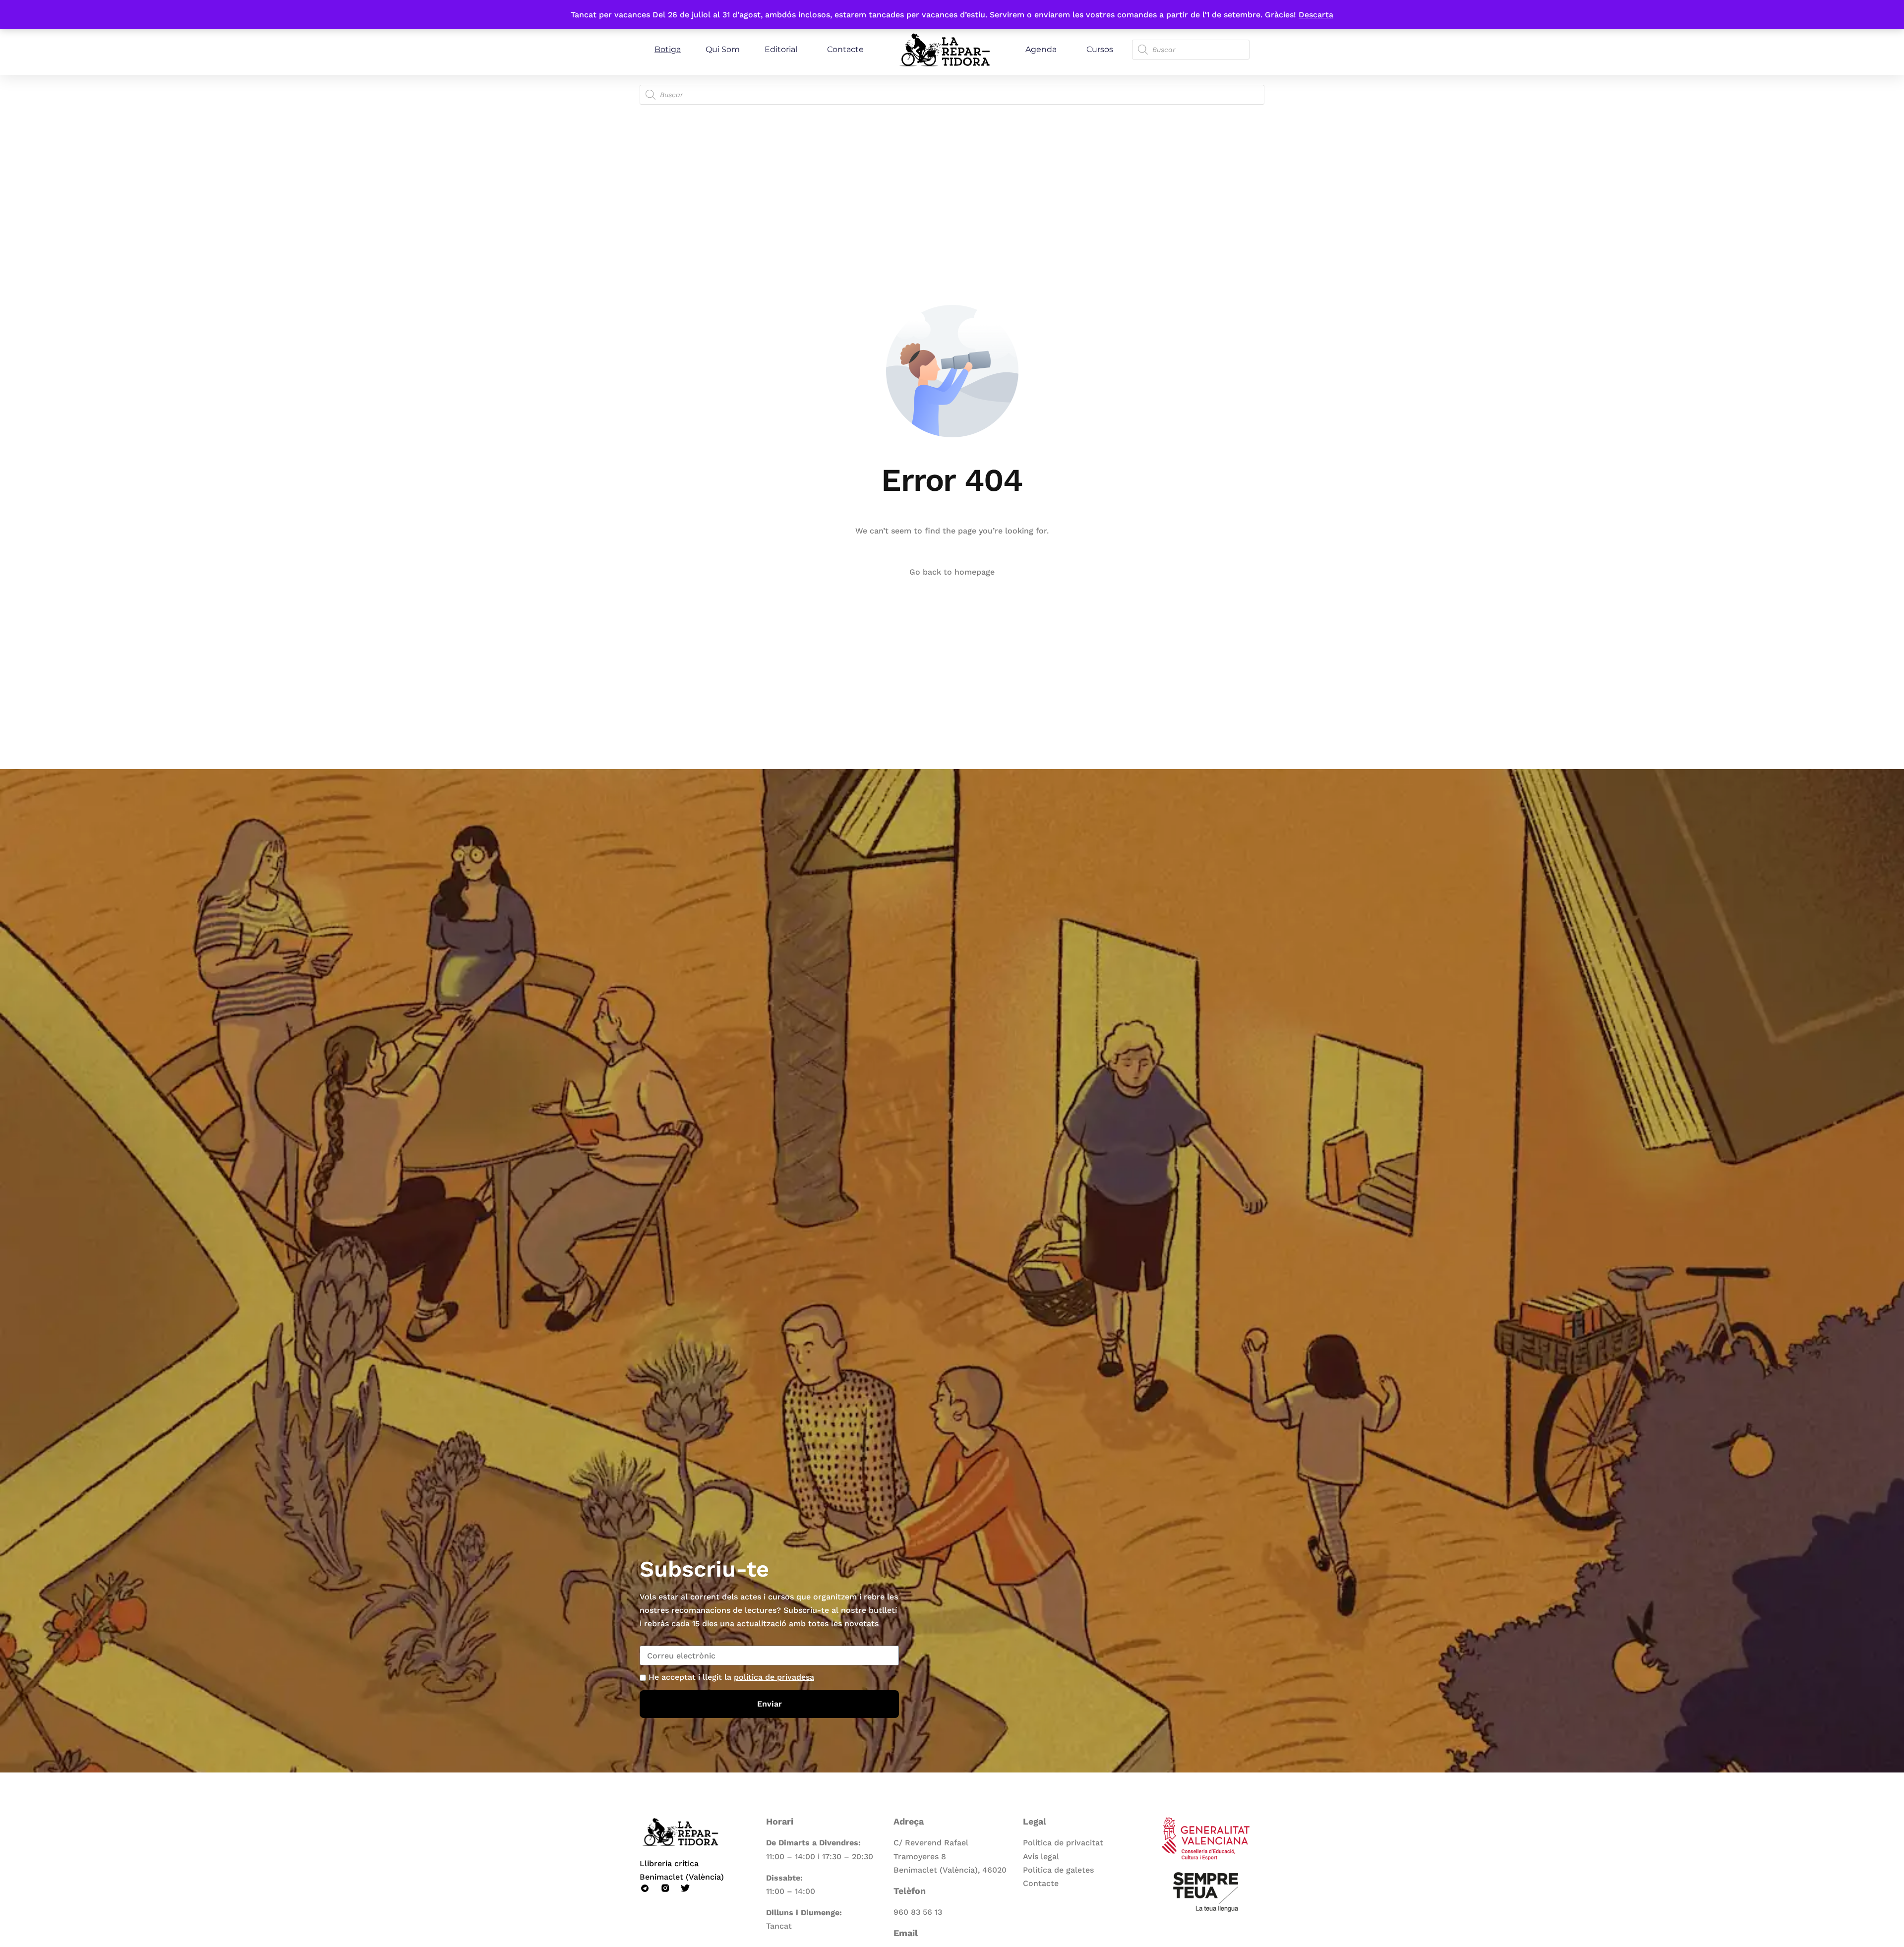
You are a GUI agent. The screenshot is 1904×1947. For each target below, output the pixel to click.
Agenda (1041, 49)
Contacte (845, 49)
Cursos (1100, 49)
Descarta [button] (1316, 15)
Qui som (723, 49)
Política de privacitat (1063, 1843)
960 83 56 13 (918, 1912)
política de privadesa (774, 1677)
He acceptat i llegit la (731, 1677)
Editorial (781, 49)
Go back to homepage (952, 572)
